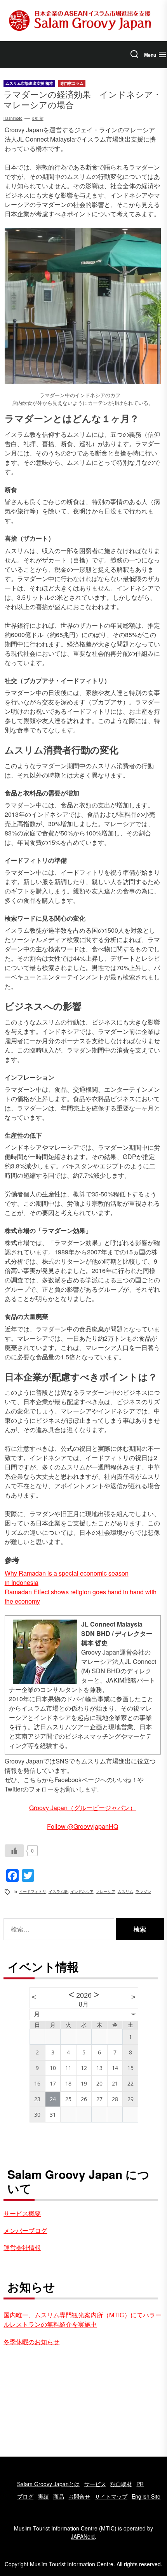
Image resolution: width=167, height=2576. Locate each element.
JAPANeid (83, 2536)
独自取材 (121, 2484)
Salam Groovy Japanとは (48, 2484)
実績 (43, 2496)
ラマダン (143, 1891)
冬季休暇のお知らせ (31, 2342)
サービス (95, 2484)
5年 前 (38, 118)
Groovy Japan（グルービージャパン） (83, 1808)
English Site (146, 2496)
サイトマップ (111, 2496)
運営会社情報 (22, 2248)
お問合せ (79, 2496)
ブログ (25, 2496)
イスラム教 (58, 1891)
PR (140, 2484)
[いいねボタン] (14, 1851)
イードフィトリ (33, 1891)
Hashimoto (13, 118)
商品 (59, 2496)
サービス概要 (22, 2213)
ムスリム (125, 1891)
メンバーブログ (25, 2230)
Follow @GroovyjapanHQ (83, 1826)
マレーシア (106, 1891)
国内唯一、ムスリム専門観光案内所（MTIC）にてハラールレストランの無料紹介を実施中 (83, 2319)
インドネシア (82, 1891)
